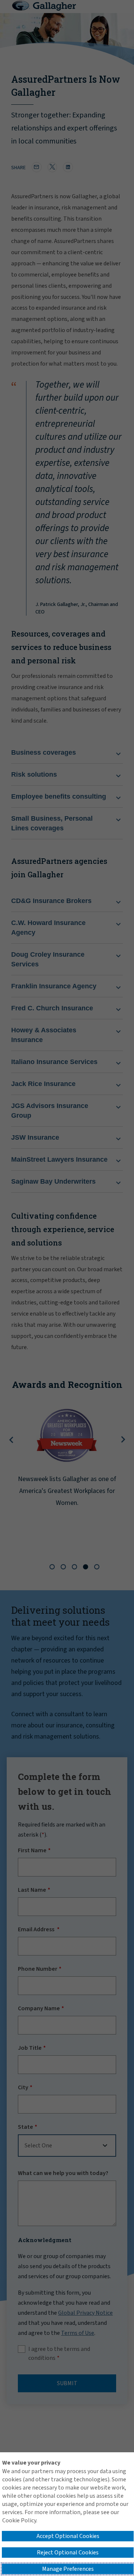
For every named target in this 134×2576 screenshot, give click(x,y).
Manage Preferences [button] (68, 2569)
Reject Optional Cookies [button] (68, 2553)
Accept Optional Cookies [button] (68, 2536)
